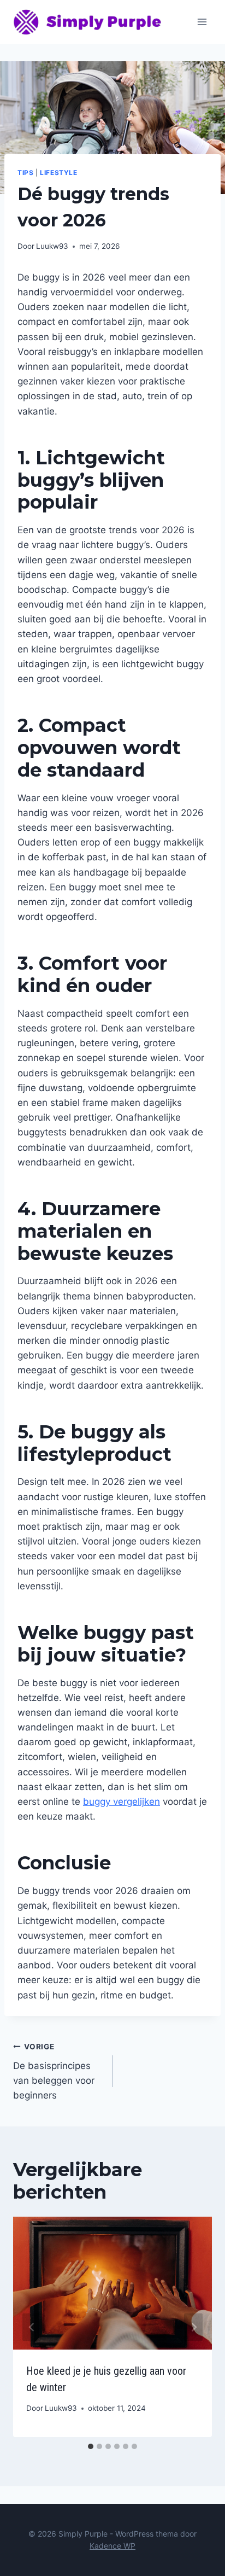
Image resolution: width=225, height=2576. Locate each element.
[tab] (91, 2446)
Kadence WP (112, 2546)
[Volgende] (193, 2327)
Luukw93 (52, 246)
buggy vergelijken (122, 1802)
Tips (25, 173)
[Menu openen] (202, 22)
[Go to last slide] (32, 2327)
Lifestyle (58, 173)
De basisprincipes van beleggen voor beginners (54, 2071)
